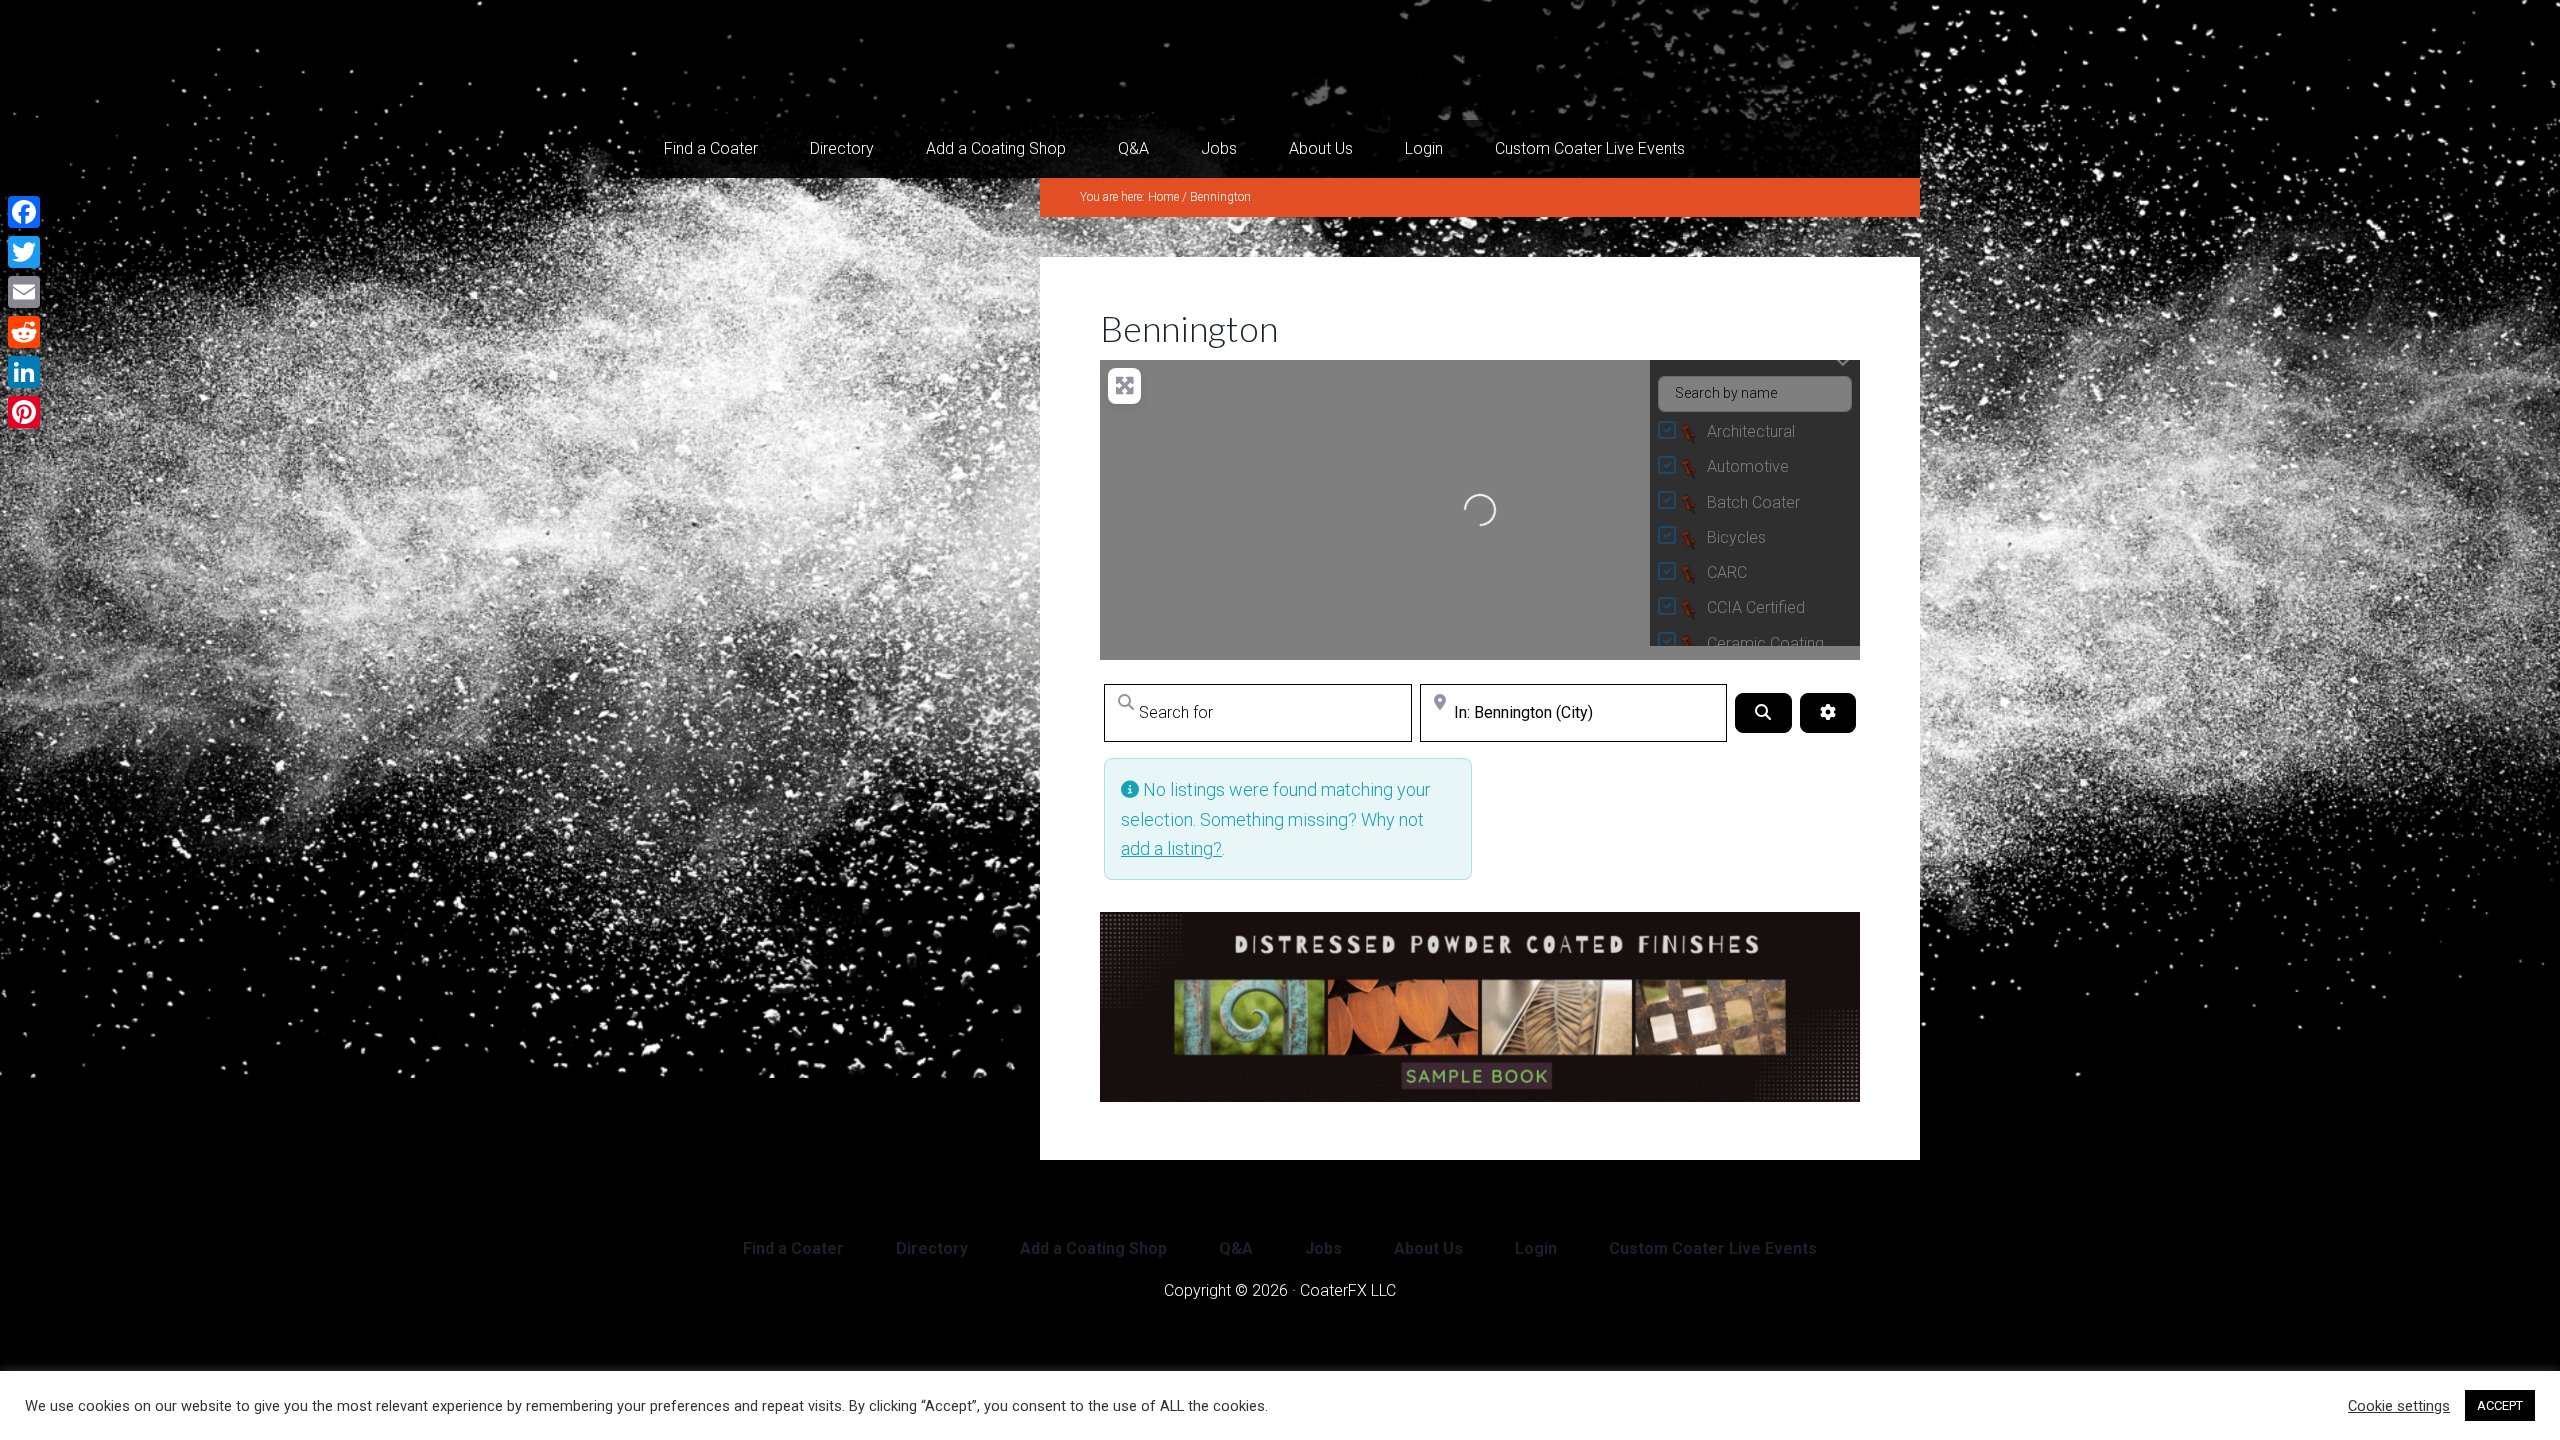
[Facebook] (24, 212)
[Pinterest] (24, 412)
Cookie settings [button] (2399, 1406)
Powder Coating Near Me (840, 60)
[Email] (24, 292)
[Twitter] (24, 252)
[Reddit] (24, 332)
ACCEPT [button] (2500, 1405)
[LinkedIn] (24, 372)
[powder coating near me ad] (1480, 1095)
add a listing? (1171, 848)
